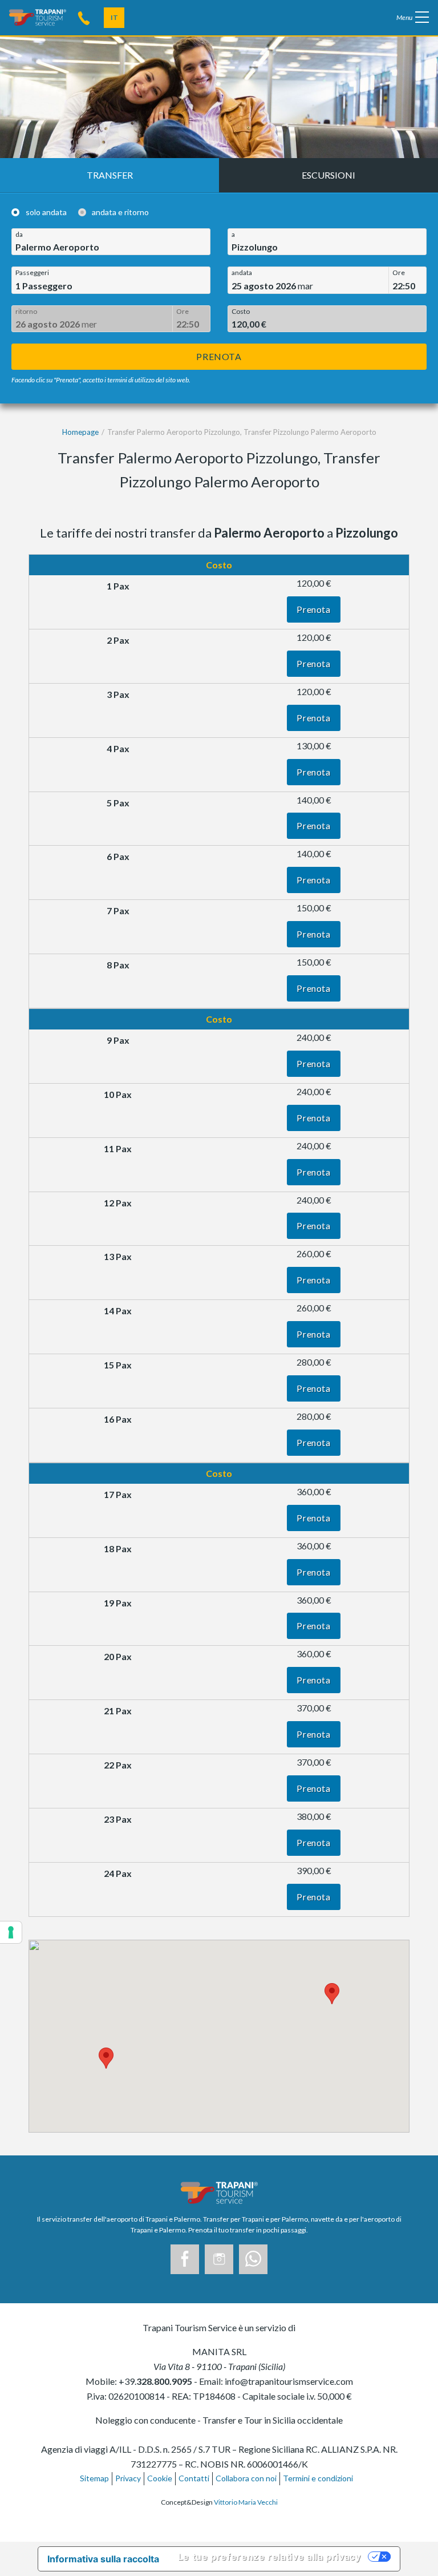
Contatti (194, 2478)
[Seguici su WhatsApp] (253, 2259)
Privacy (128, 2478)
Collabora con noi (246, 2478)
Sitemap (94, 2478)
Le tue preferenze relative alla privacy (269, 2557)
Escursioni (328, 175)
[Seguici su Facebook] (185, 2259)
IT (114, 17)
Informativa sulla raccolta (103, 2559)
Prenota (219, 356)
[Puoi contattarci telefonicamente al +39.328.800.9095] (84, 17)
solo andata (46, 212)
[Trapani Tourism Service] (38, 16)
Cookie (160, 2478)
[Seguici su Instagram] (219, 2259)
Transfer (110, 175)
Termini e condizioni (318, 2478)
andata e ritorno (120, 212)
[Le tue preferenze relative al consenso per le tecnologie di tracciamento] (11, 1932)
